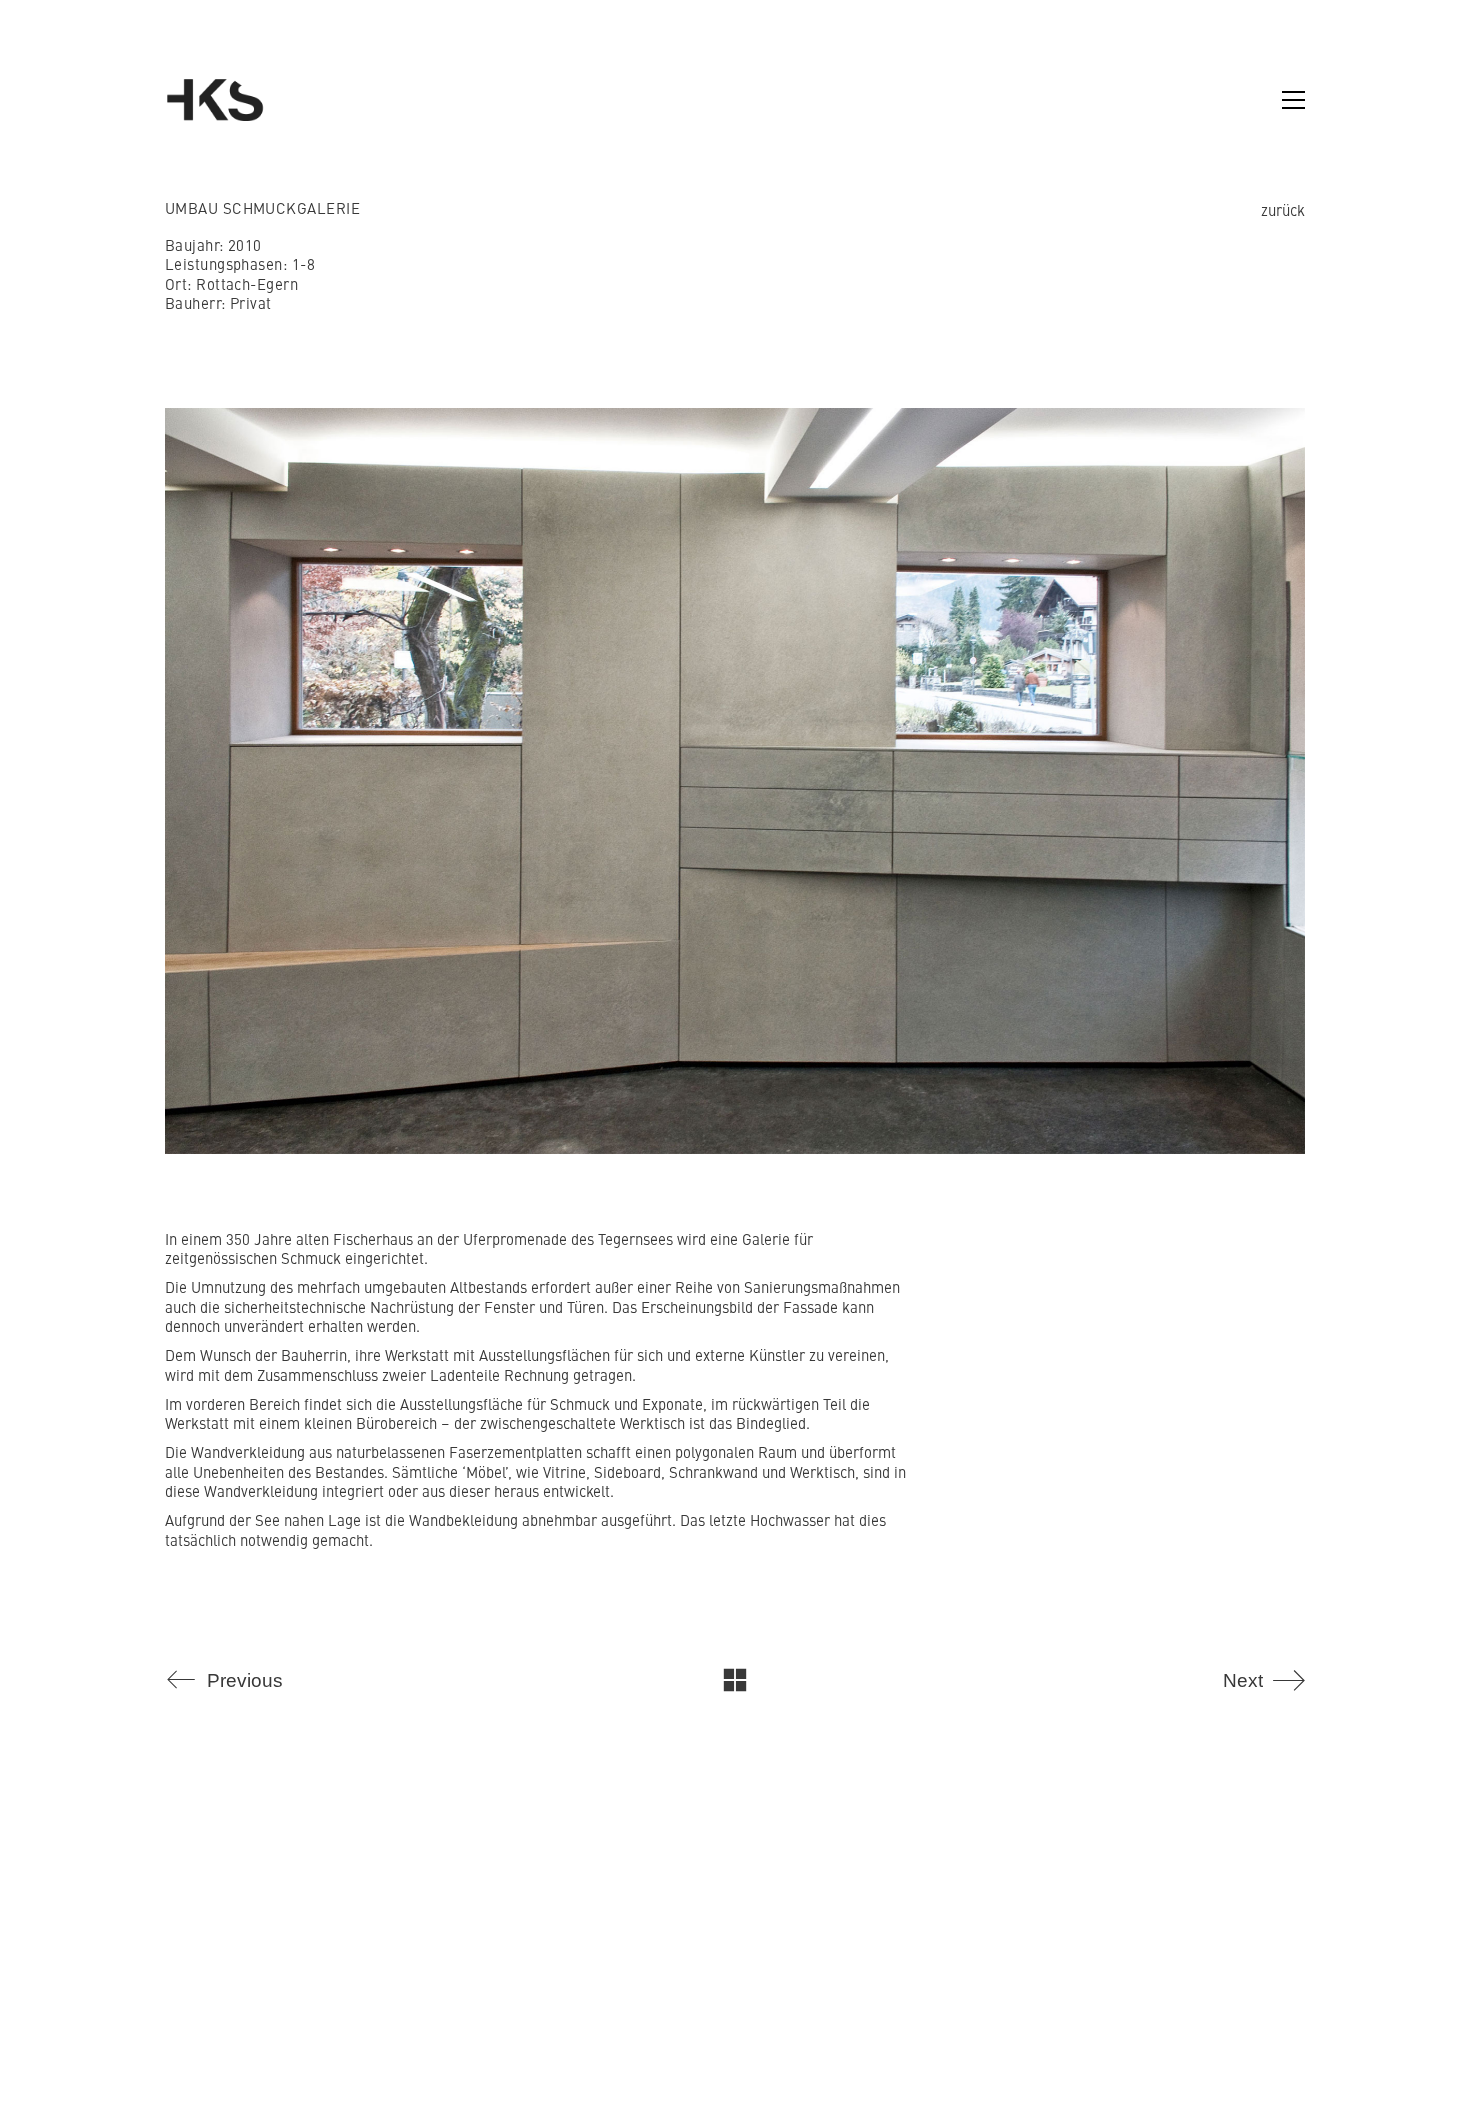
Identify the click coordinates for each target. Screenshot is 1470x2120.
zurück (1283, 209)
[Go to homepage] (215, 100)
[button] (1293, 100)
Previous (130, 776)
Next (1340, 776)
